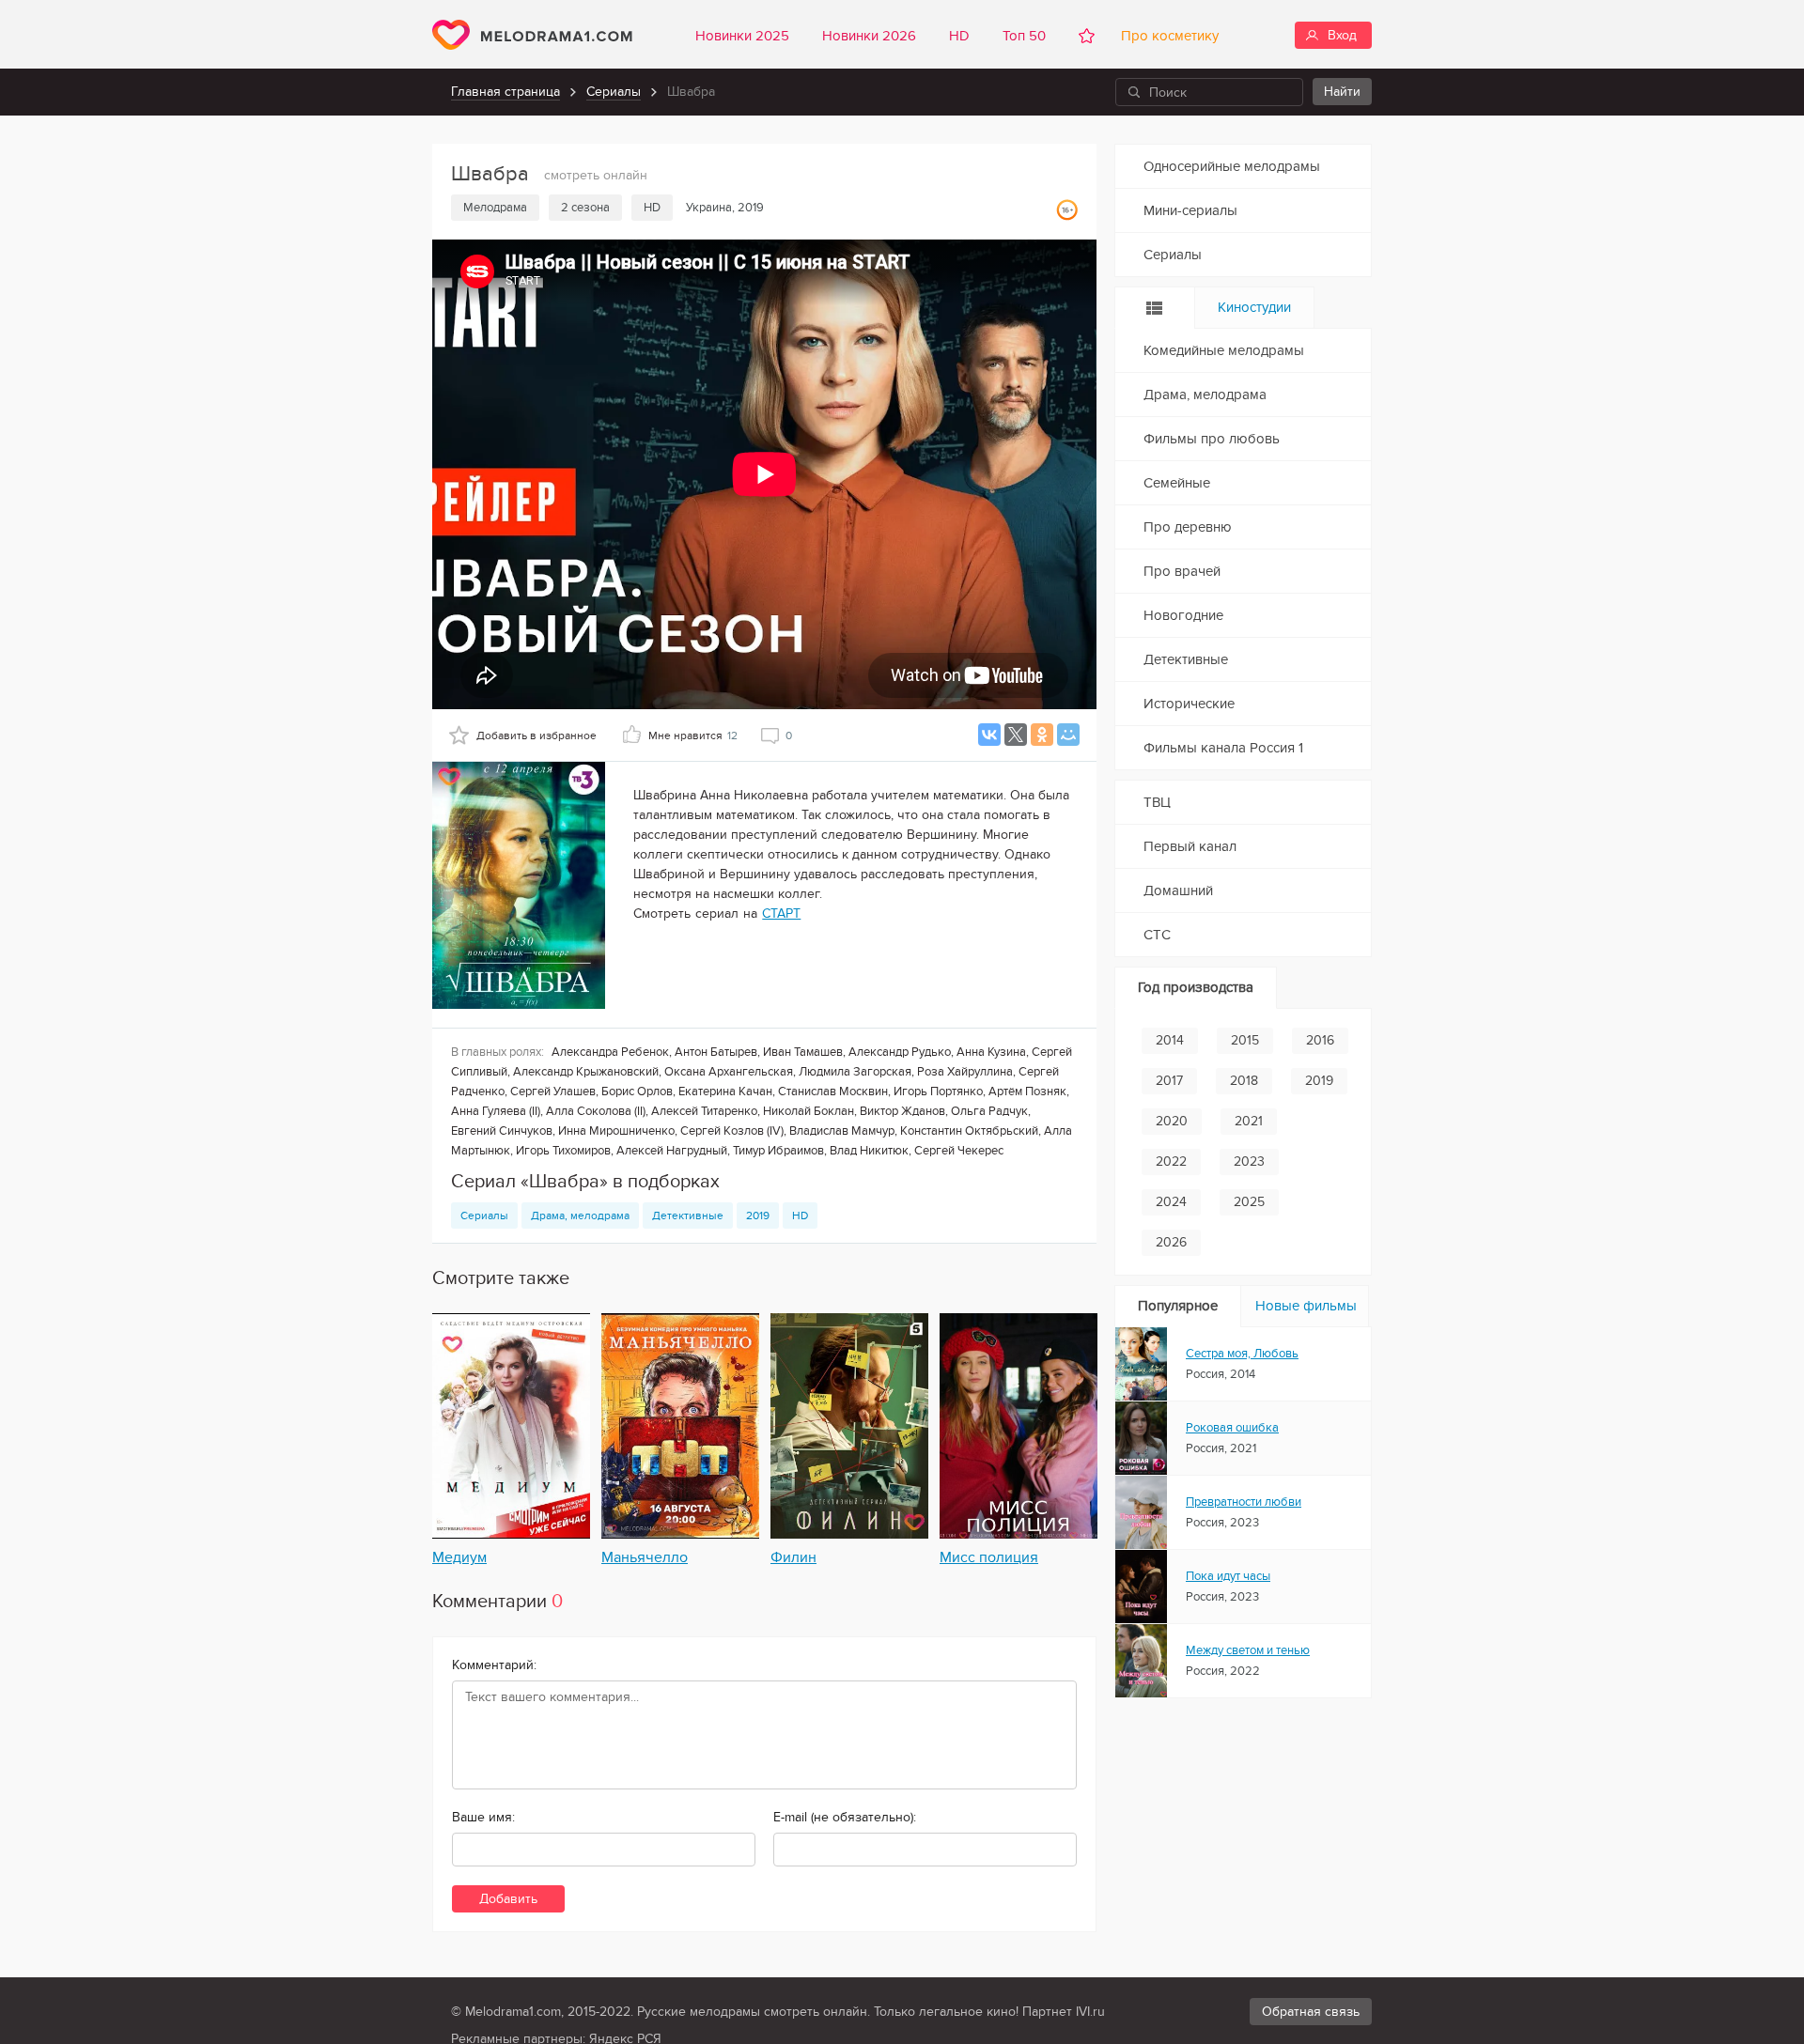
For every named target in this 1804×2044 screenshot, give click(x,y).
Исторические (1189, 704)
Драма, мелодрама (580, 1216)
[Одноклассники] (1042, 735)
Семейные (1177, 483)
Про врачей (1182, 571)
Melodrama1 (532, 35)
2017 (1169, 1081)
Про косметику (1166, 36)
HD (959, 36)
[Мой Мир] (1068, 735)
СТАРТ (781, 914)
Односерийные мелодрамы (1232, 166)
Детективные (688, 1216)
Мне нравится (693, 736)
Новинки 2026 (869, 36)
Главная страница (505, 92)
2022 (1171, 1161)
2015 (1245, 1040)
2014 (1170, 1040)
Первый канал (1190, 846)
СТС (1157, 935)
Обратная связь (1311, 2012)
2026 (1171, 1242)
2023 (1249, 1161)
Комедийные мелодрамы (1224, 350)
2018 (1244, 1081)
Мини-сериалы (1190, 210)
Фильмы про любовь (1212, 439)
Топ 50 (1024, 36)
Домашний (1178, 890)
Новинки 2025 (742, 36)
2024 (1171, 1202)
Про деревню (1188, 527)
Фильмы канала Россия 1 (1223, 748)
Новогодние (1183, 615)
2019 (758, 1216)
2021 (1249, 1121)
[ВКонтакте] (989, 735)
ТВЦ (1157, 802)
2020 (1172, 1121)
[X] (1016, 735)
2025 (1249, 1202)
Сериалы (614, 92)
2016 (1320, 1040)
